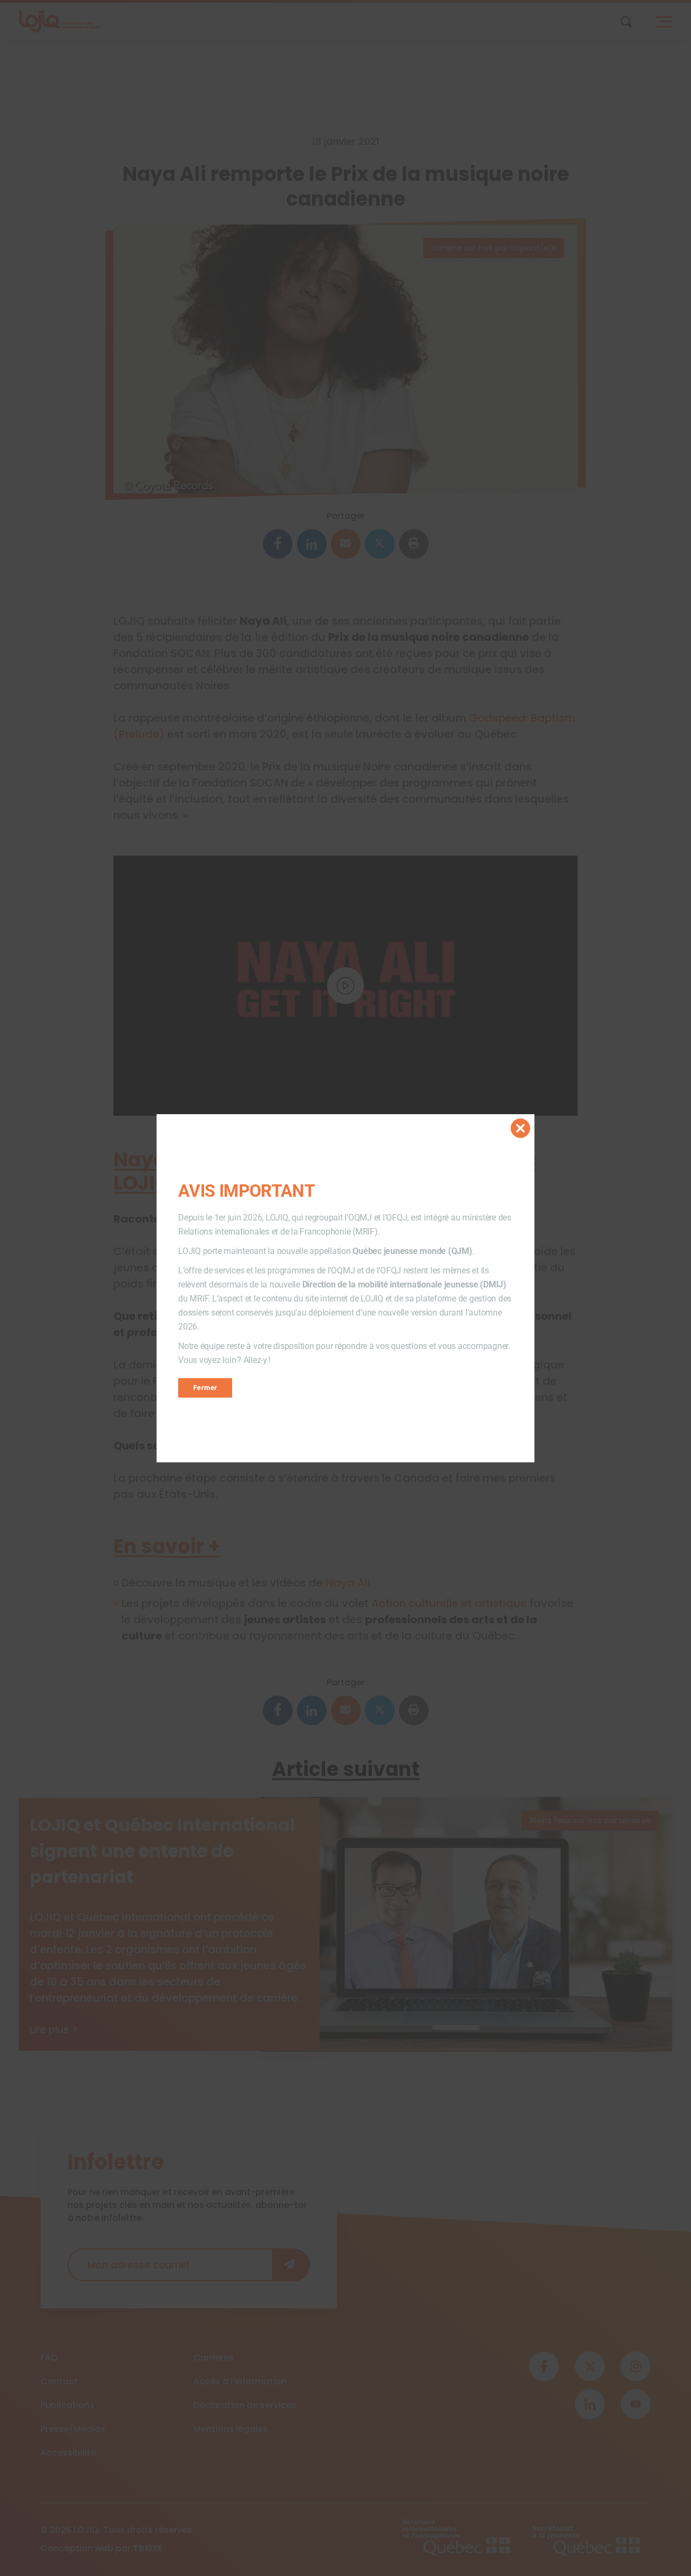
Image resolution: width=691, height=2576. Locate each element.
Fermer (205, 1388)
